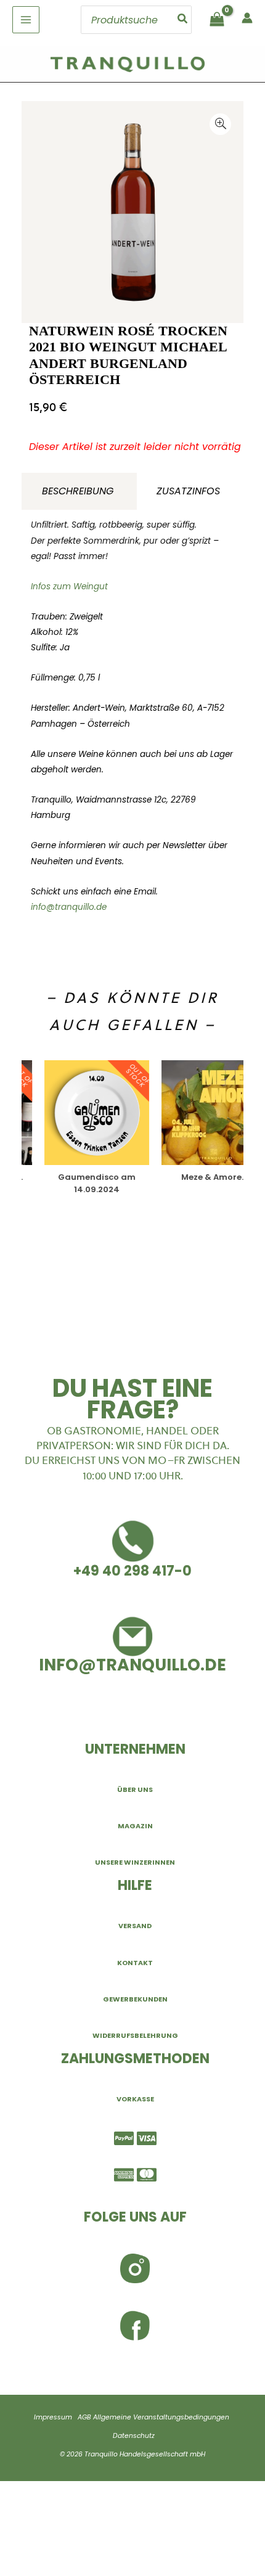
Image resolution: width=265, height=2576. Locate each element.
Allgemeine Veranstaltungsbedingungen (161, 2417)
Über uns (135, 1789)
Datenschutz (134, 2436)
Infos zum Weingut (69, 587)
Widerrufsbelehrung (135, 2035)
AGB (84, 2417)
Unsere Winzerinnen (135, 1862)
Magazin (135, 1826)
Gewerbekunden (135, 1999)
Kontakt (135, 1963)
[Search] (183, 20)
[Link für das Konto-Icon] (247, 18)
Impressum (53, 2417)
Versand (135, 1926)
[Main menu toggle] (26, 20)
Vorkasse (135, 2099)
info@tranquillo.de (69, 907)
